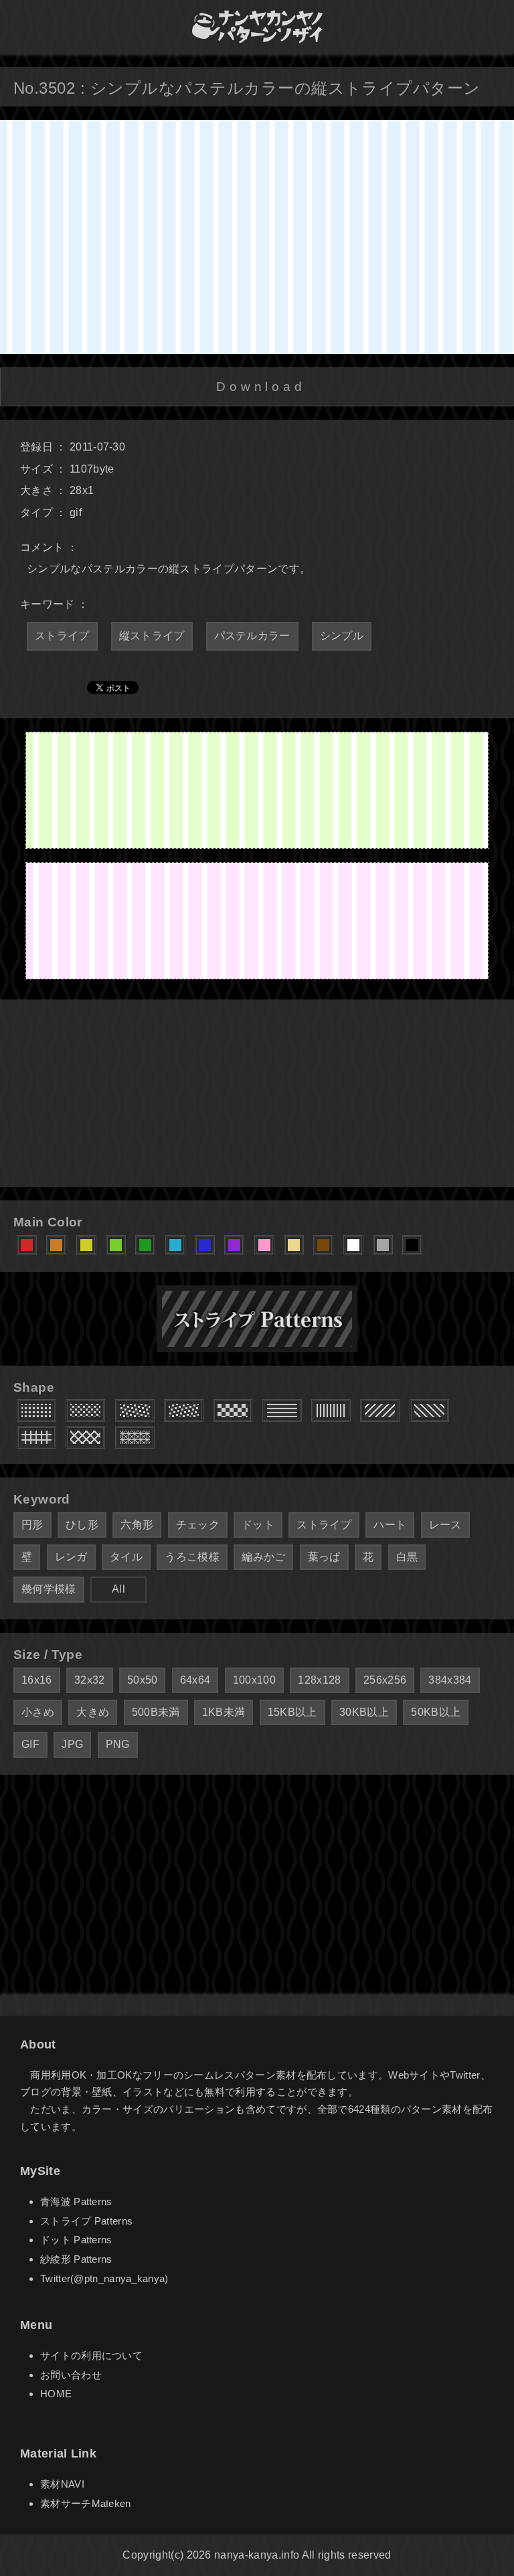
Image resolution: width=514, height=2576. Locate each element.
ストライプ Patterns (86, 2221)
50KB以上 (436, 1712)
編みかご (263, 1557)
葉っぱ (324, 1557)
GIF (30, 1744)
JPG (72, 1744)
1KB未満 (224, 1712)
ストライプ (62, 636)
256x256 (385, 1680)
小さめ (38, 1712)
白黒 (407, 1557)
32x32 (90, 1680)
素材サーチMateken (86, 2503)
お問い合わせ (71, 2375)
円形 (32, 1525)
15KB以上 (292, 1712)
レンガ (71, 1557)
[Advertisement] (257, 1093)
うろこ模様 (192, 1557)
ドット (258, 1525)
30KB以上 (364, 1712)
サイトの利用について (91, 2355)
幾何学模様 (49, 1589)
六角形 (137, 1525)
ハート (390, 1525)
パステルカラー (252, 636)
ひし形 (82, 1525)
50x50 (143, 1680)
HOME (56, 2394)
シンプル (342, 636)
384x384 (450, 1680)
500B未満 (156, 1712)
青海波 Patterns (76, 2201)
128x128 (319, 1680)
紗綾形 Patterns (76, 2259)
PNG (118, 1744)
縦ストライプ (152, 636)
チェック (198, 1525)
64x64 (195, 1680)
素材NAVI (62, 2484)
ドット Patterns (76, 2240)
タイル (126, 1557)
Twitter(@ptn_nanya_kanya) (104, 2278)
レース (445, 1525)
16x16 (37, 1680)
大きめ (93, 1712)
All (118, 1589)
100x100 (254, 1680)
